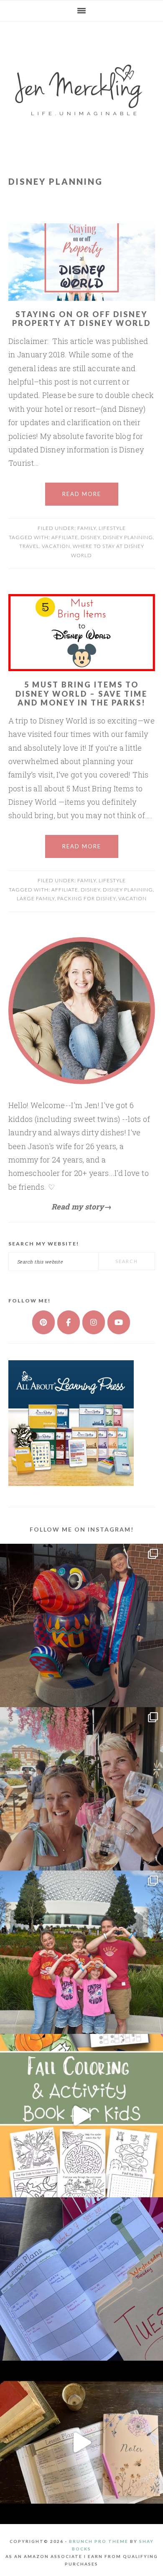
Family (87, 528)
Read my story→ (81, 1207)
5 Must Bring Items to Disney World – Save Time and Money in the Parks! (81, 694)
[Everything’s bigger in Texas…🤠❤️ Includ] (81, 1789)
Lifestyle (112, 528)
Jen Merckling (81, 85)
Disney (90, 537)
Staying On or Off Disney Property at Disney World (81, 319)
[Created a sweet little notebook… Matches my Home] (81, 2442)
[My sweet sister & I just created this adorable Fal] (81, 2116)
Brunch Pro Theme (99, 2541)
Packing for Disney (87, 898)
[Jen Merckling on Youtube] (119, 1322)
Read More (82, 494)
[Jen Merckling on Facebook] (69, 1322)
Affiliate (65, 537)
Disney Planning (128, 537)
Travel (29, 546)
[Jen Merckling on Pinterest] (43, 1322)
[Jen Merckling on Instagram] (94, 1322)
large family (36, 898)
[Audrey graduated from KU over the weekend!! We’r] (81, 1625)
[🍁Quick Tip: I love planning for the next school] (81, 2279)
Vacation (56, 546)
